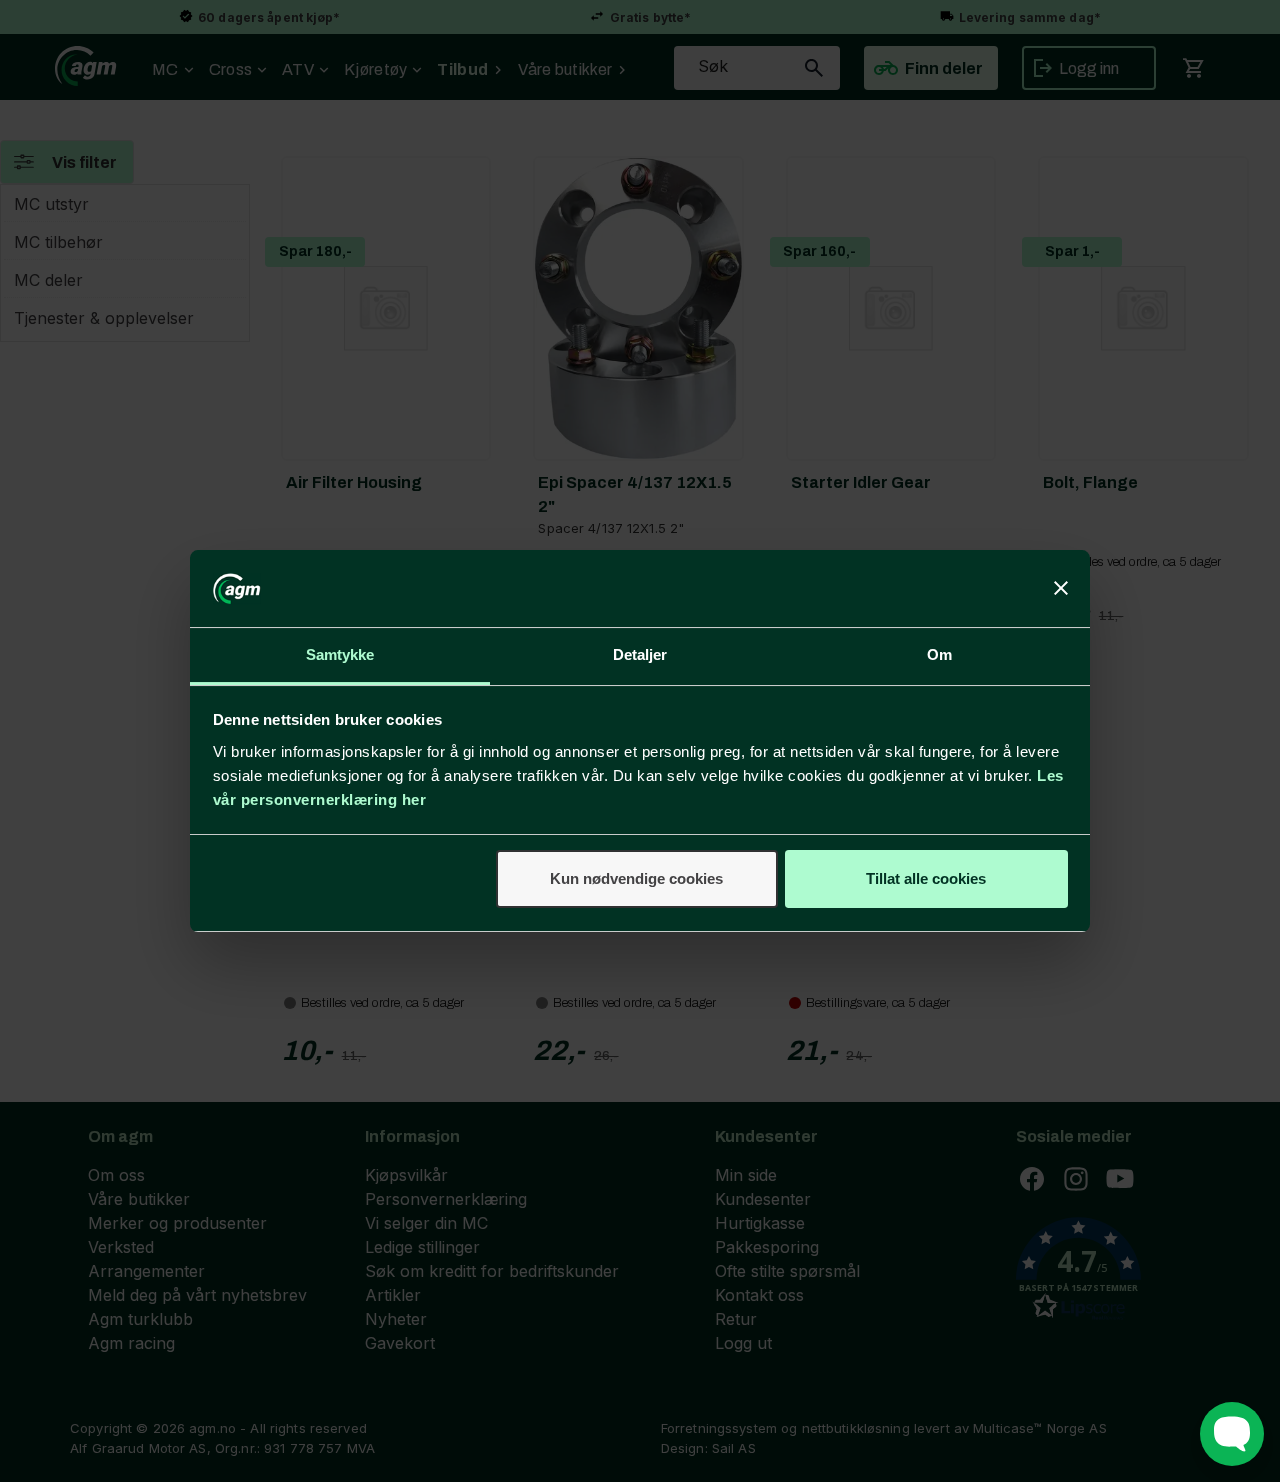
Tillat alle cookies (926, 878)
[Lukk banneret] (1061, 589)
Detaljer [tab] (640, 654)
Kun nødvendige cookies (636, 878)
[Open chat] (1232, 1434)
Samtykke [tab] (340, 654)
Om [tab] (939, 654)
